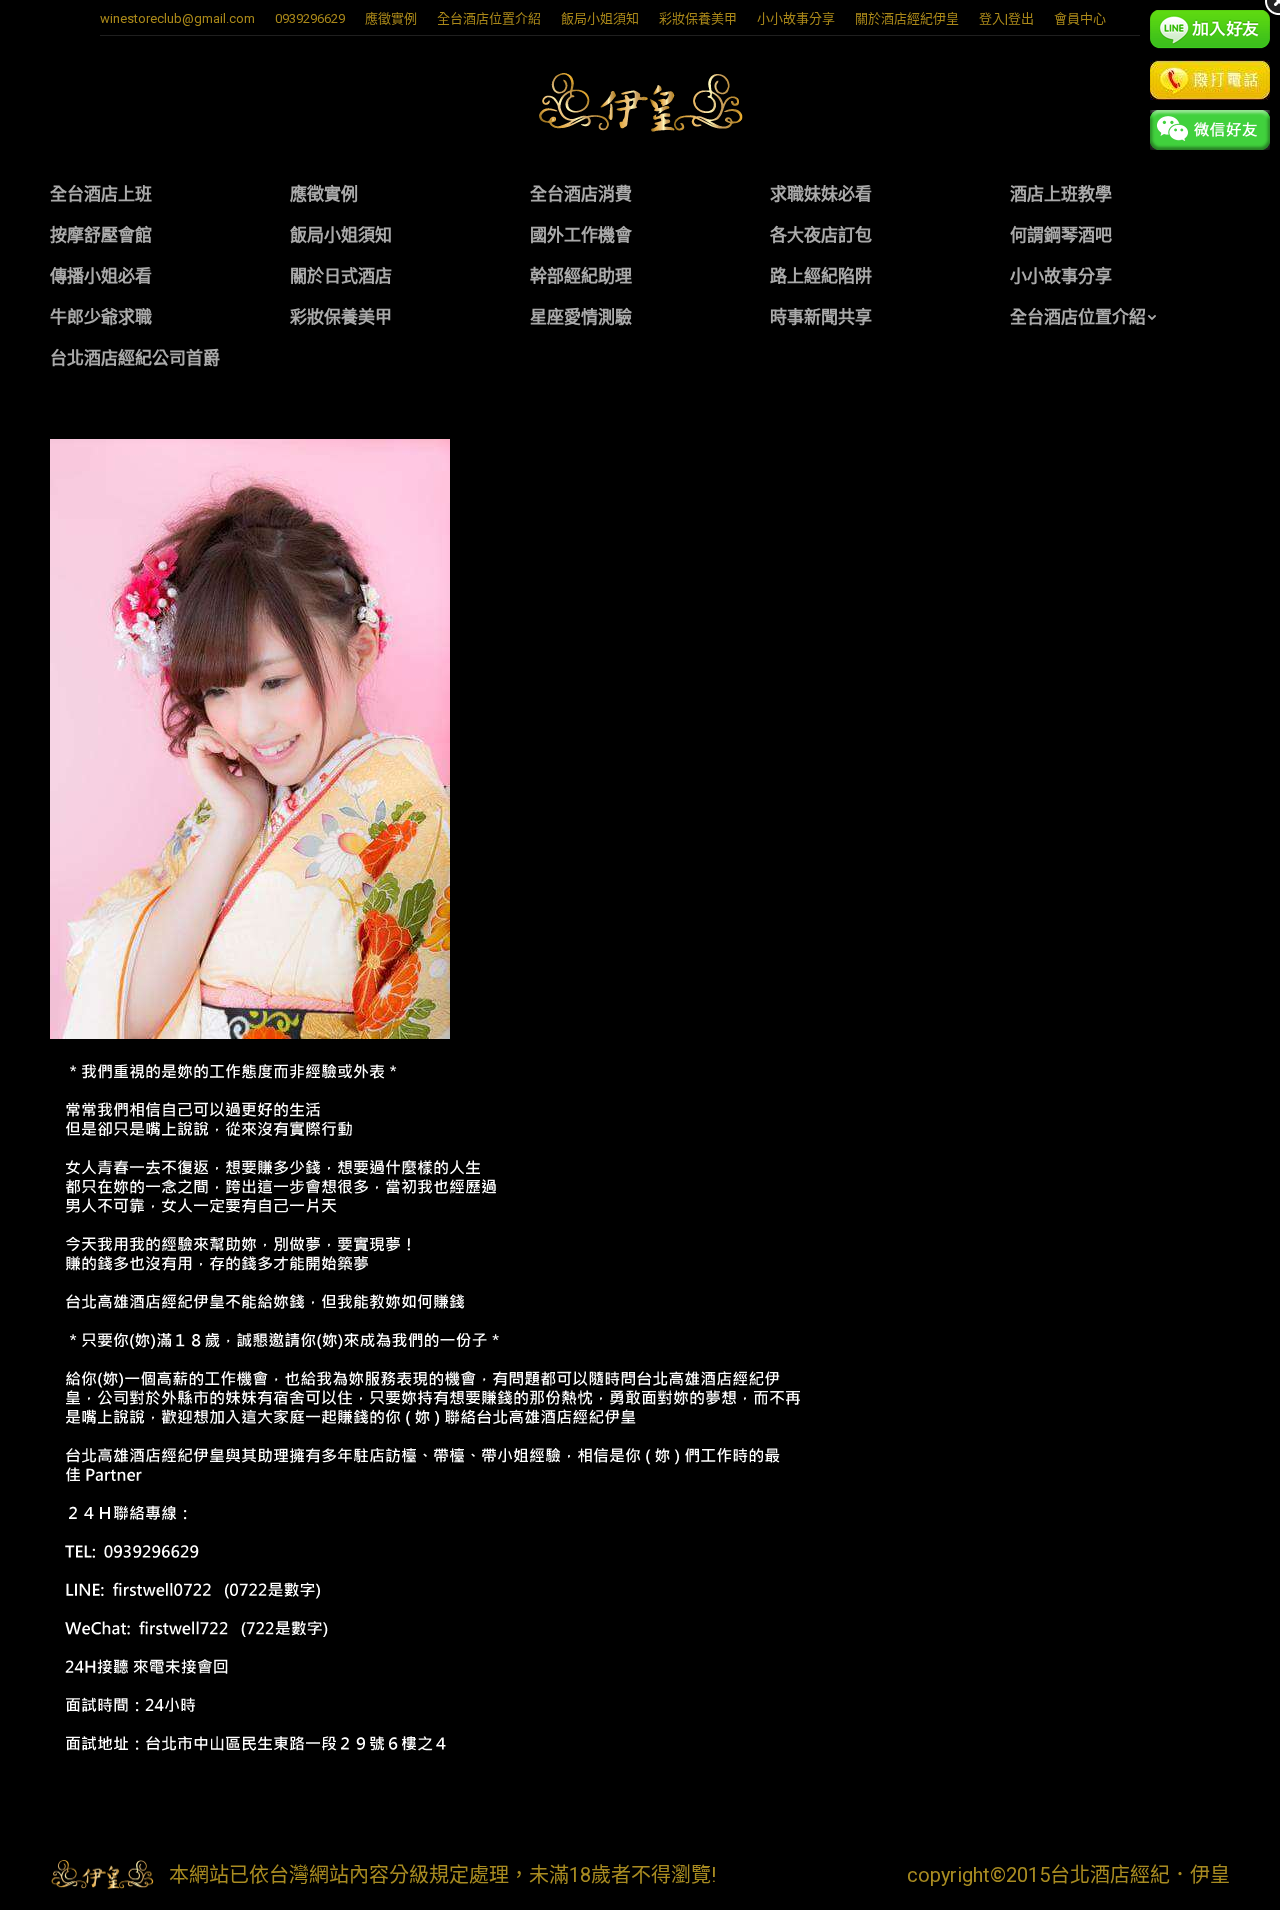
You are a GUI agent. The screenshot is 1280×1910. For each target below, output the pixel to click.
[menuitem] (391, 18)
